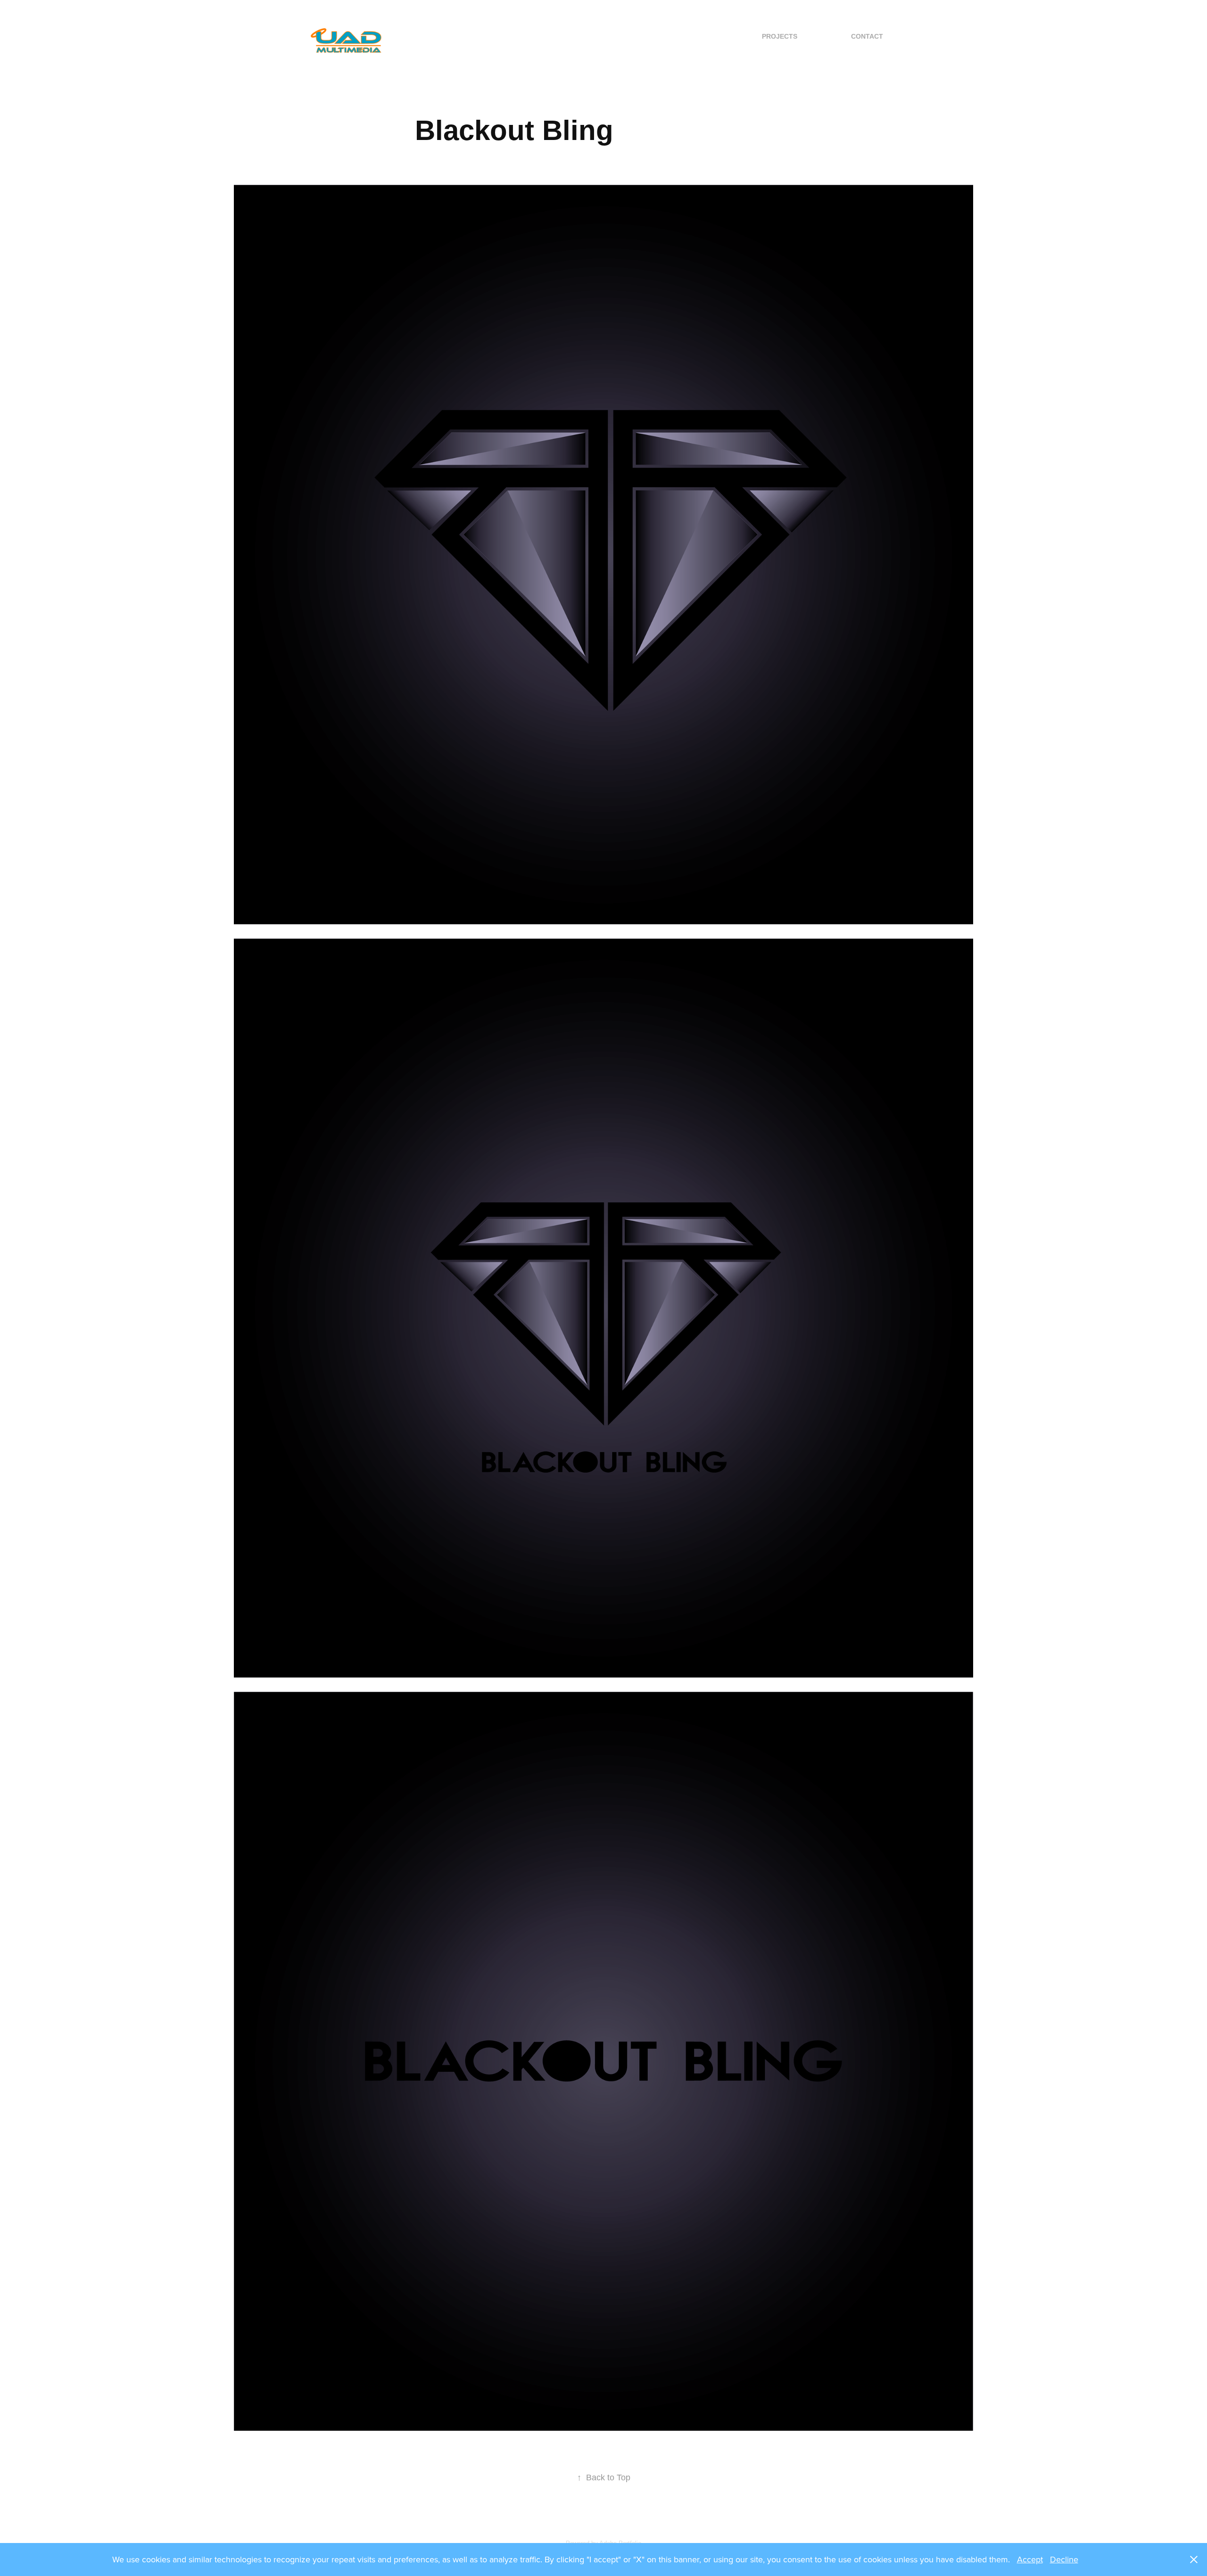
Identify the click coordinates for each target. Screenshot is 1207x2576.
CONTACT (867, 36)
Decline (1064, 2559)
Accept (1030, 2559)
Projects (780, 36)
